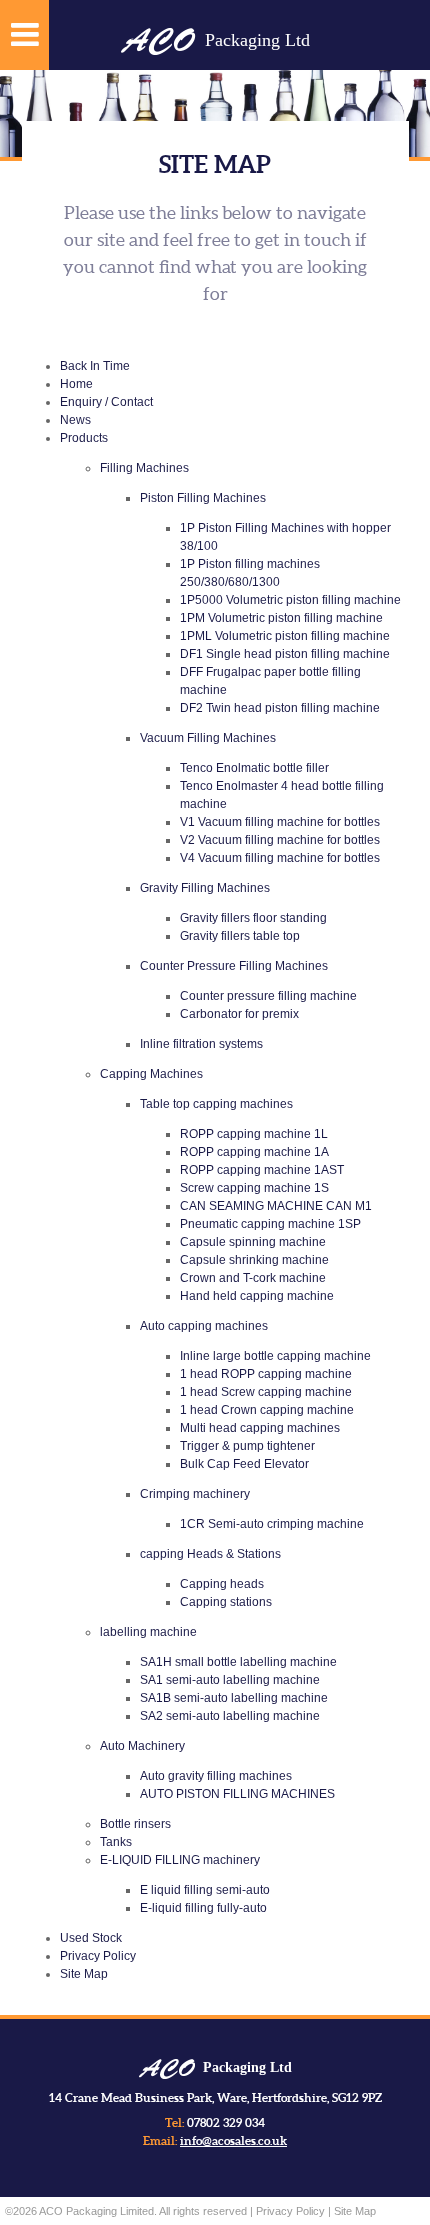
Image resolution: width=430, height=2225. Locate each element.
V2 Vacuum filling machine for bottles (280, 840)
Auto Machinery (142, 1746)
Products (84, 438)
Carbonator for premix (239, 1014)
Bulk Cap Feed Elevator (244, 1464)
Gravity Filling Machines (205, 888)
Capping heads (222, 1584)
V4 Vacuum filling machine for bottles (280, 858)
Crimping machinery (195, 1494)
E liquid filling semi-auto (205, 1890)
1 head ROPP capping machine (266, 1374)
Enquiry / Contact (106, 402)
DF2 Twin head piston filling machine (280, 708)
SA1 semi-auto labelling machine (230, 1680)
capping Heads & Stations (210, 1554)
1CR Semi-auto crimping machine (272, 1524)
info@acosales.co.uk (233, 2140)
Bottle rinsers (135, 1824)
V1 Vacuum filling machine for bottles (280, 822)
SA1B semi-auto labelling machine (234, 1698)
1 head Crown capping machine (267, 1410)
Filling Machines (144, 468)
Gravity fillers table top (240, 936)
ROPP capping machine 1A (254, 1152)
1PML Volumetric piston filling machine (285, 636)
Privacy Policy (98, 1956)
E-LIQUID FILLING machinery (180, 1860)
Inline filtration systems (201, 1044)
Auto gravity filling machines (216, 1776)
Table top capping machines (216, 1104)
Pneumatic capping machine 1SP (270, 1224)
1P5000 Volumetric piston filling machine (290, 600)
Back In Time (95, 366)
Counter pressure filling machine (268, 996)
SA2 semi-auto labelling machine (230, 1716)
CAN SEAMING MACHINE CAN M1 (276, 1206)
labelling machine (148, 1632)
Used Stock (91, 1938)
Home (76, 384)
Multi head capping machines (260, 1428)
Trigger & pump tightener (247, 1446)
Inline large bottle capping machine (275, 1356)
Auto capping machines (204, 1326)
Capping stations (226, 1602)
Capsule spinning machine (253, 1242)
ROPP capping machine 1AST (262, 1170)
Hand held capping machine (257, 1296)
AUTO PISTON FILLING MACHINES (237, 1794)
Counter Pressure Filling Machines (234, 966)
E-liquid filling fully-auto (203, 1908)
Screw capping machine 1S (254, 1188)
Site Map (84, 1974)
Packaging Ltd (215, 40)
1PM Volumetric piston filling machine (281, 618)
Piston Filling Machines (203, 498)
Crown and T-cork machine (253, 1278)
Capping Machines (151, 1074)
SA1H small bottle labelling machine (238, 1662)
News (75, 420)
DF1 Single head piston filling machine (285, 654)
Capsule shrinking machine (254, 1260)
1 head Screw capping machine (266, 1392)
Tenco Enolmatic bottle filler (254, 768)
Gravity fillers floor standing (253, 918)
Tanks (116, 1842)
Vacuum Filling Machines (208, 738)
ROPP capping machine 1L (254, 1134)
